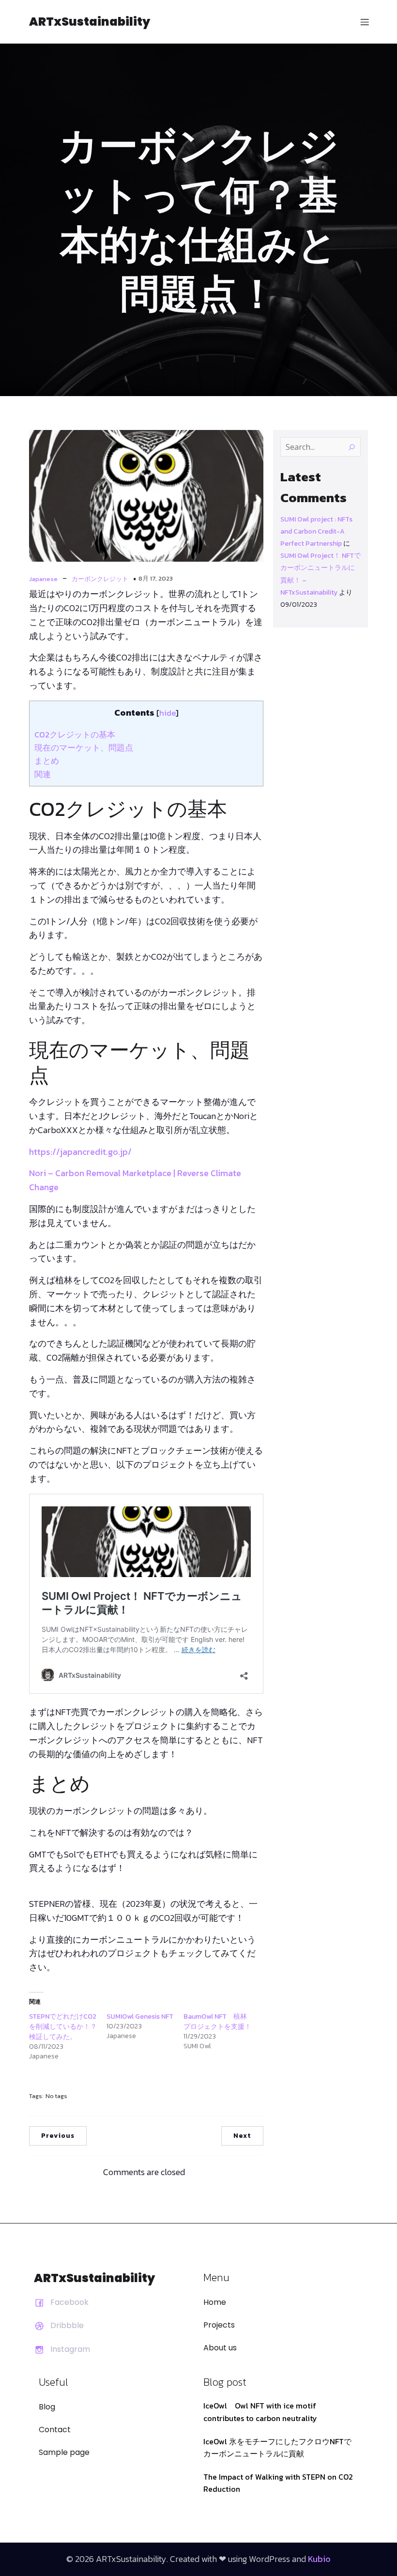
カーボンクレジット (100, 579)
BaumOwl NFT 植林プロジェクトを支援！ (217, 2022)
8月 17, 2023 (156, 578)
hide (168, 713)
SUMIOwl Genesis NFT (140, 2016)
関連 (43, 774)
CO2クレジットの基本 (75, 735)
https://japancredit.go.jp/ (80, 1152)
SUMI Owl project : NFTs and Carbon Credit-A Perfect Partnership (316, 531)
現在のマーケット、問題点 (84, 748)
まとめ (47, 761)
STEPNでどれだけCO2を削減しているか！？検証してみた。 (63, 2027)
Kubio (319, 2559)
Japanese (43, 579)
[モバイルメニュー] (365, 22)
